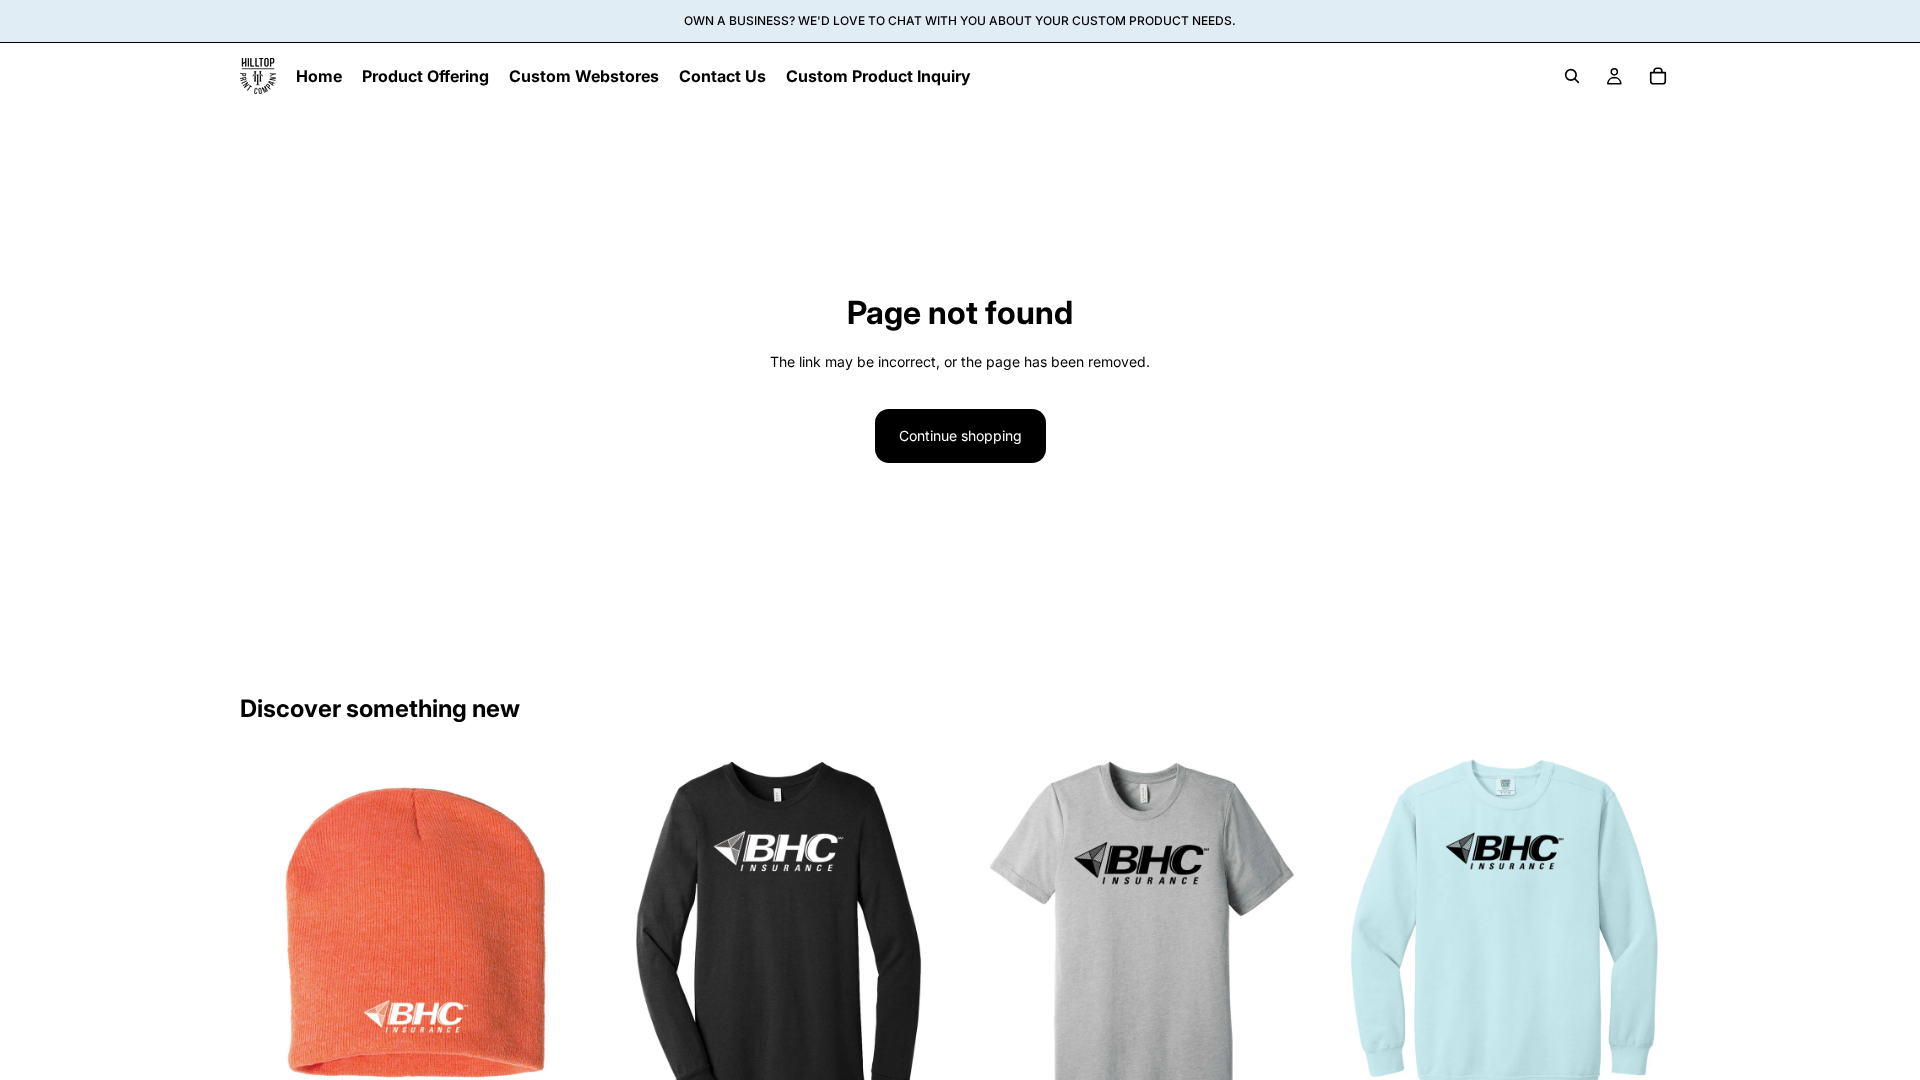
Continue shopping (960, 435)
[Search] (1572, 76)
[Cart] (1658, 76)
